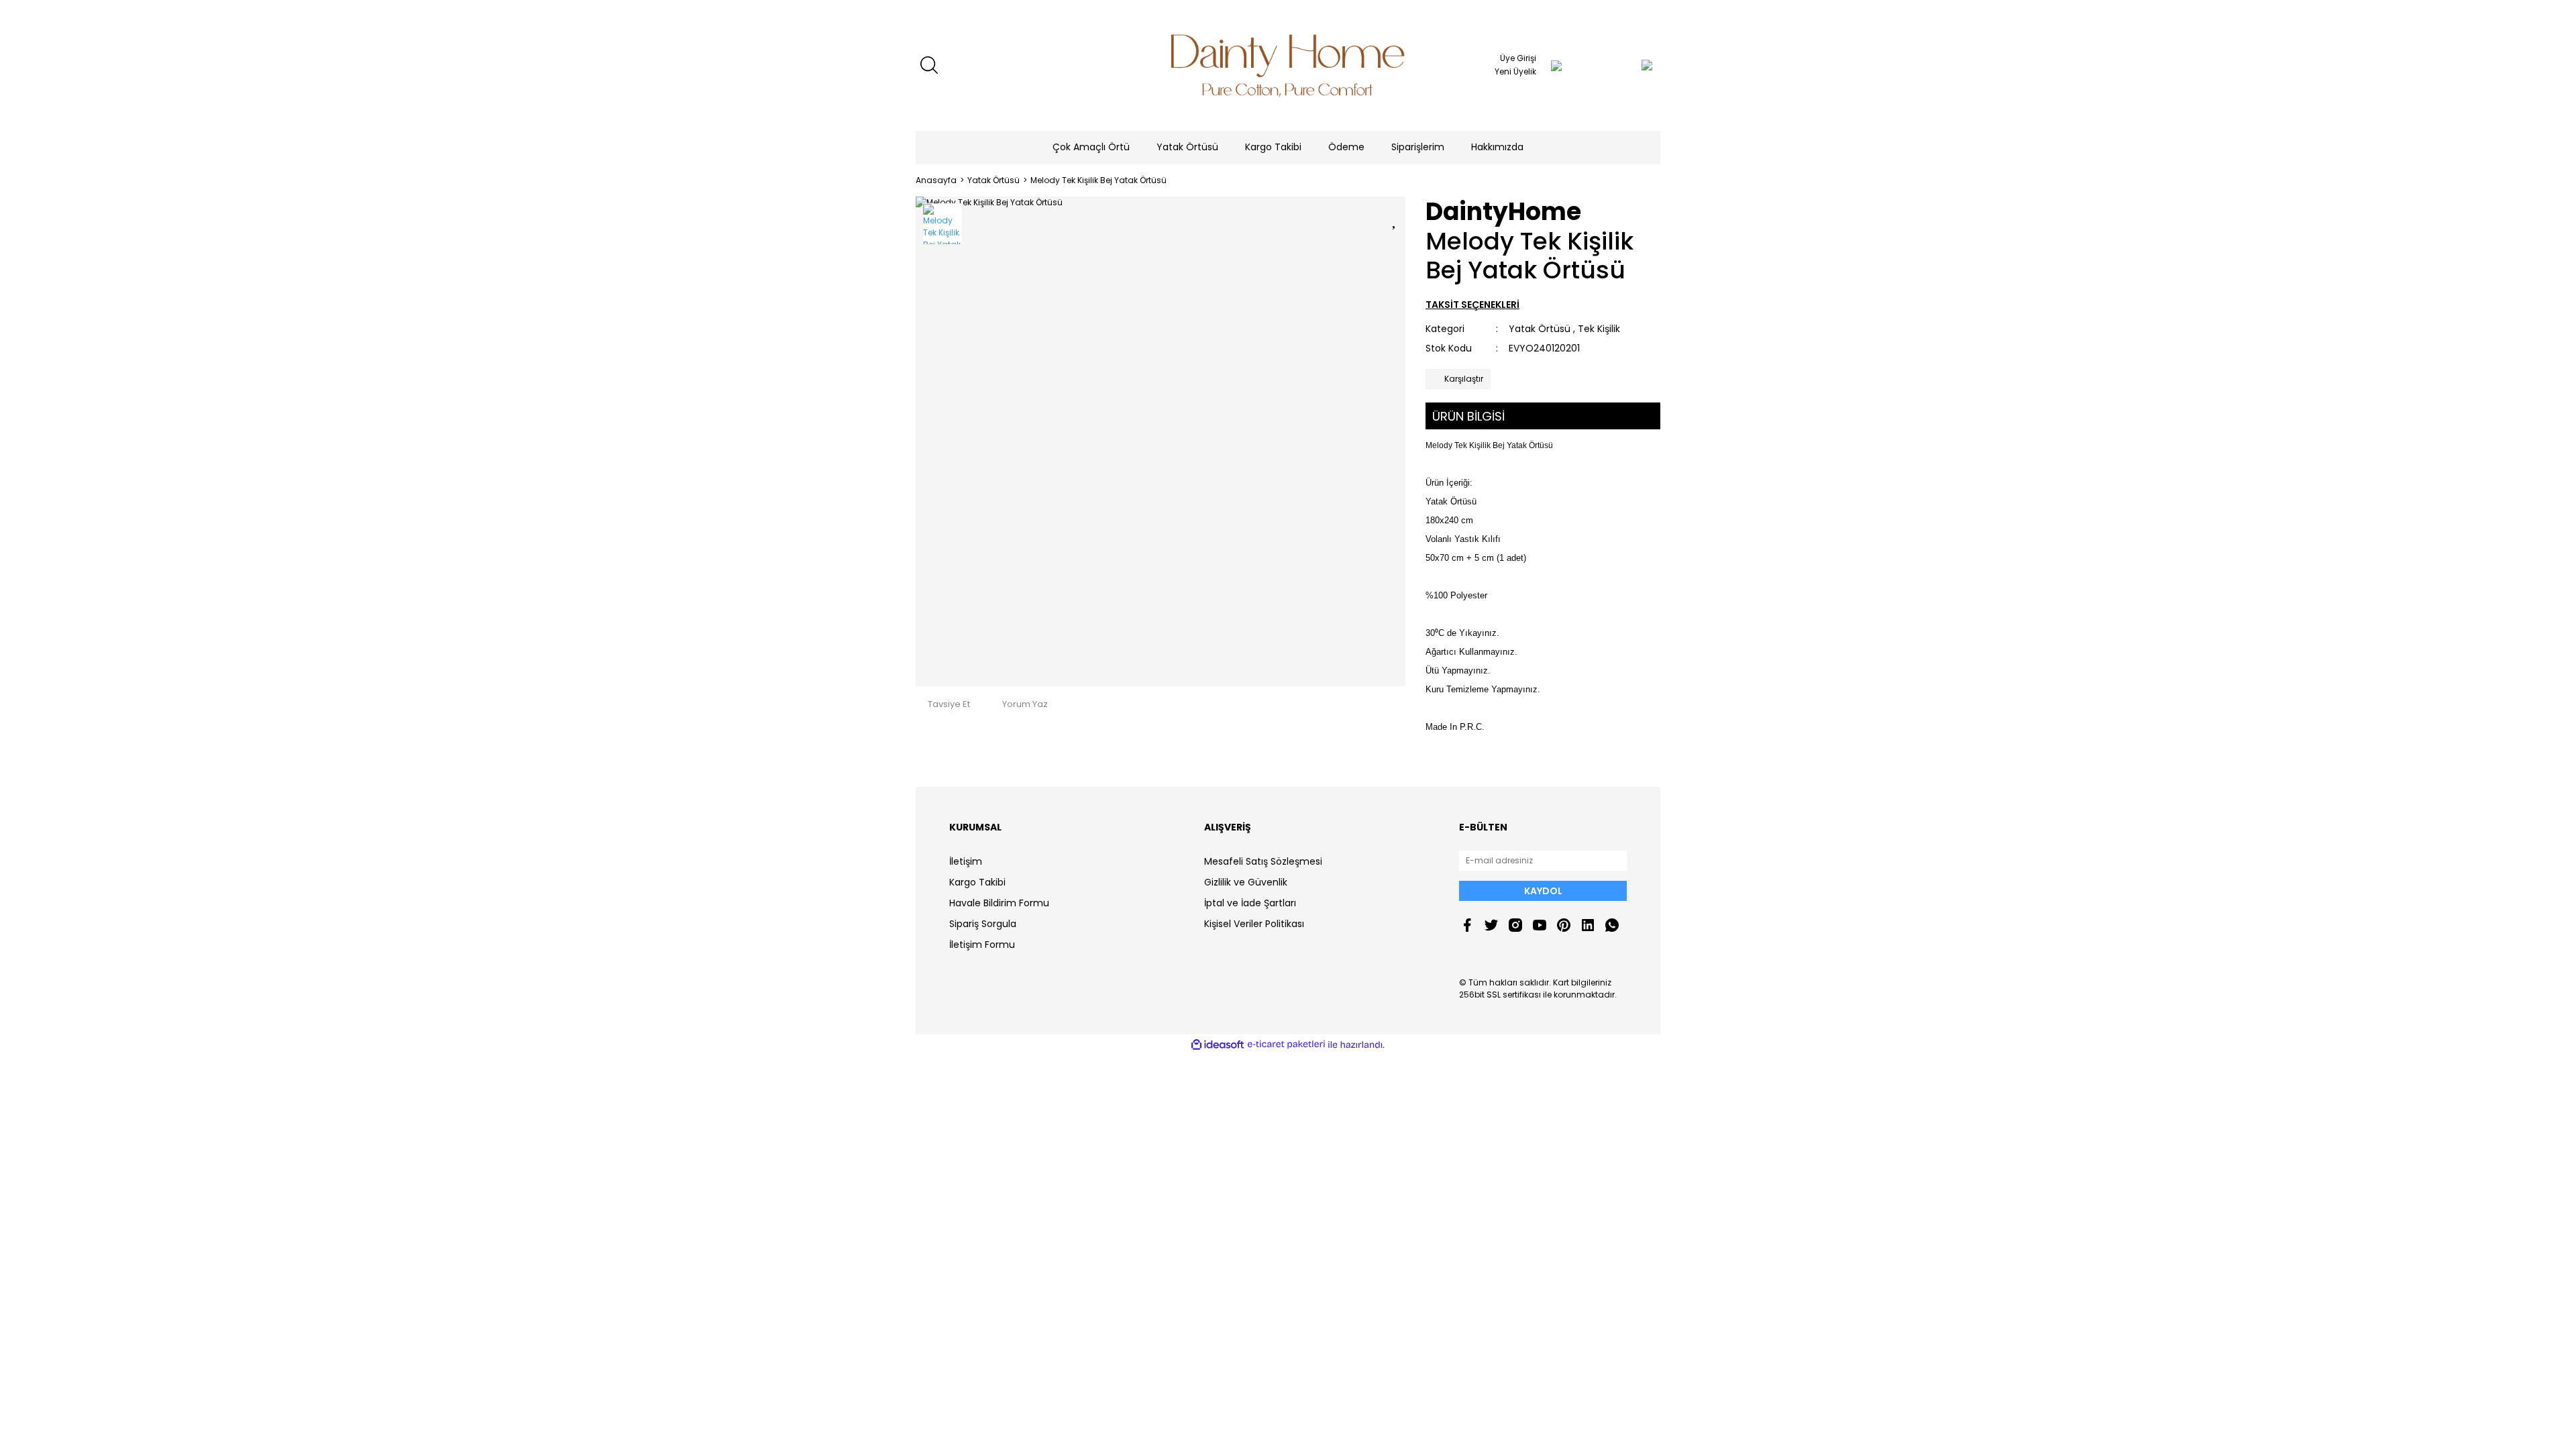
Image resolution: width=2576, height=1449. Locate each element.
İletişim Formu (982, 945)
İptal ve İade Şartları (1250, 903)
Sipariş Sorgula (983, 924)
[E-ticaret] (1286, 1044)
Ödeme (1346, 147)
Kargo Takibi (1273, 147)
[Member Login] (1556, 65)
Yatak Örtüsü (1540, 329)
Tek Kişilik (1599, 329)
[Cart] (1620, 65)
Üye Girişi (1518, 58)
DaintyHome (1503, 212)
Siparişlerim (1418, 147)
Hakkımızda (1497, 147)
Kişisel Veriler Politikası (1254, 924)
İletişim (966, 861)
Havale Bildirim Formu (999, 903)
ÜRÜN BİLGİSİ (1468, 416)
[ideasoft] (1218, 1045)
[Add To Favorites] (1395, 218)
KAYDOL (1543, 891)
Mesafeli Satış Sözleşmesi (1263, 861)
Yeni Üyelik (1515, 71)
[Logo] (1288, 65)
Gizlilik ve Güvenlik (1246, 882)
